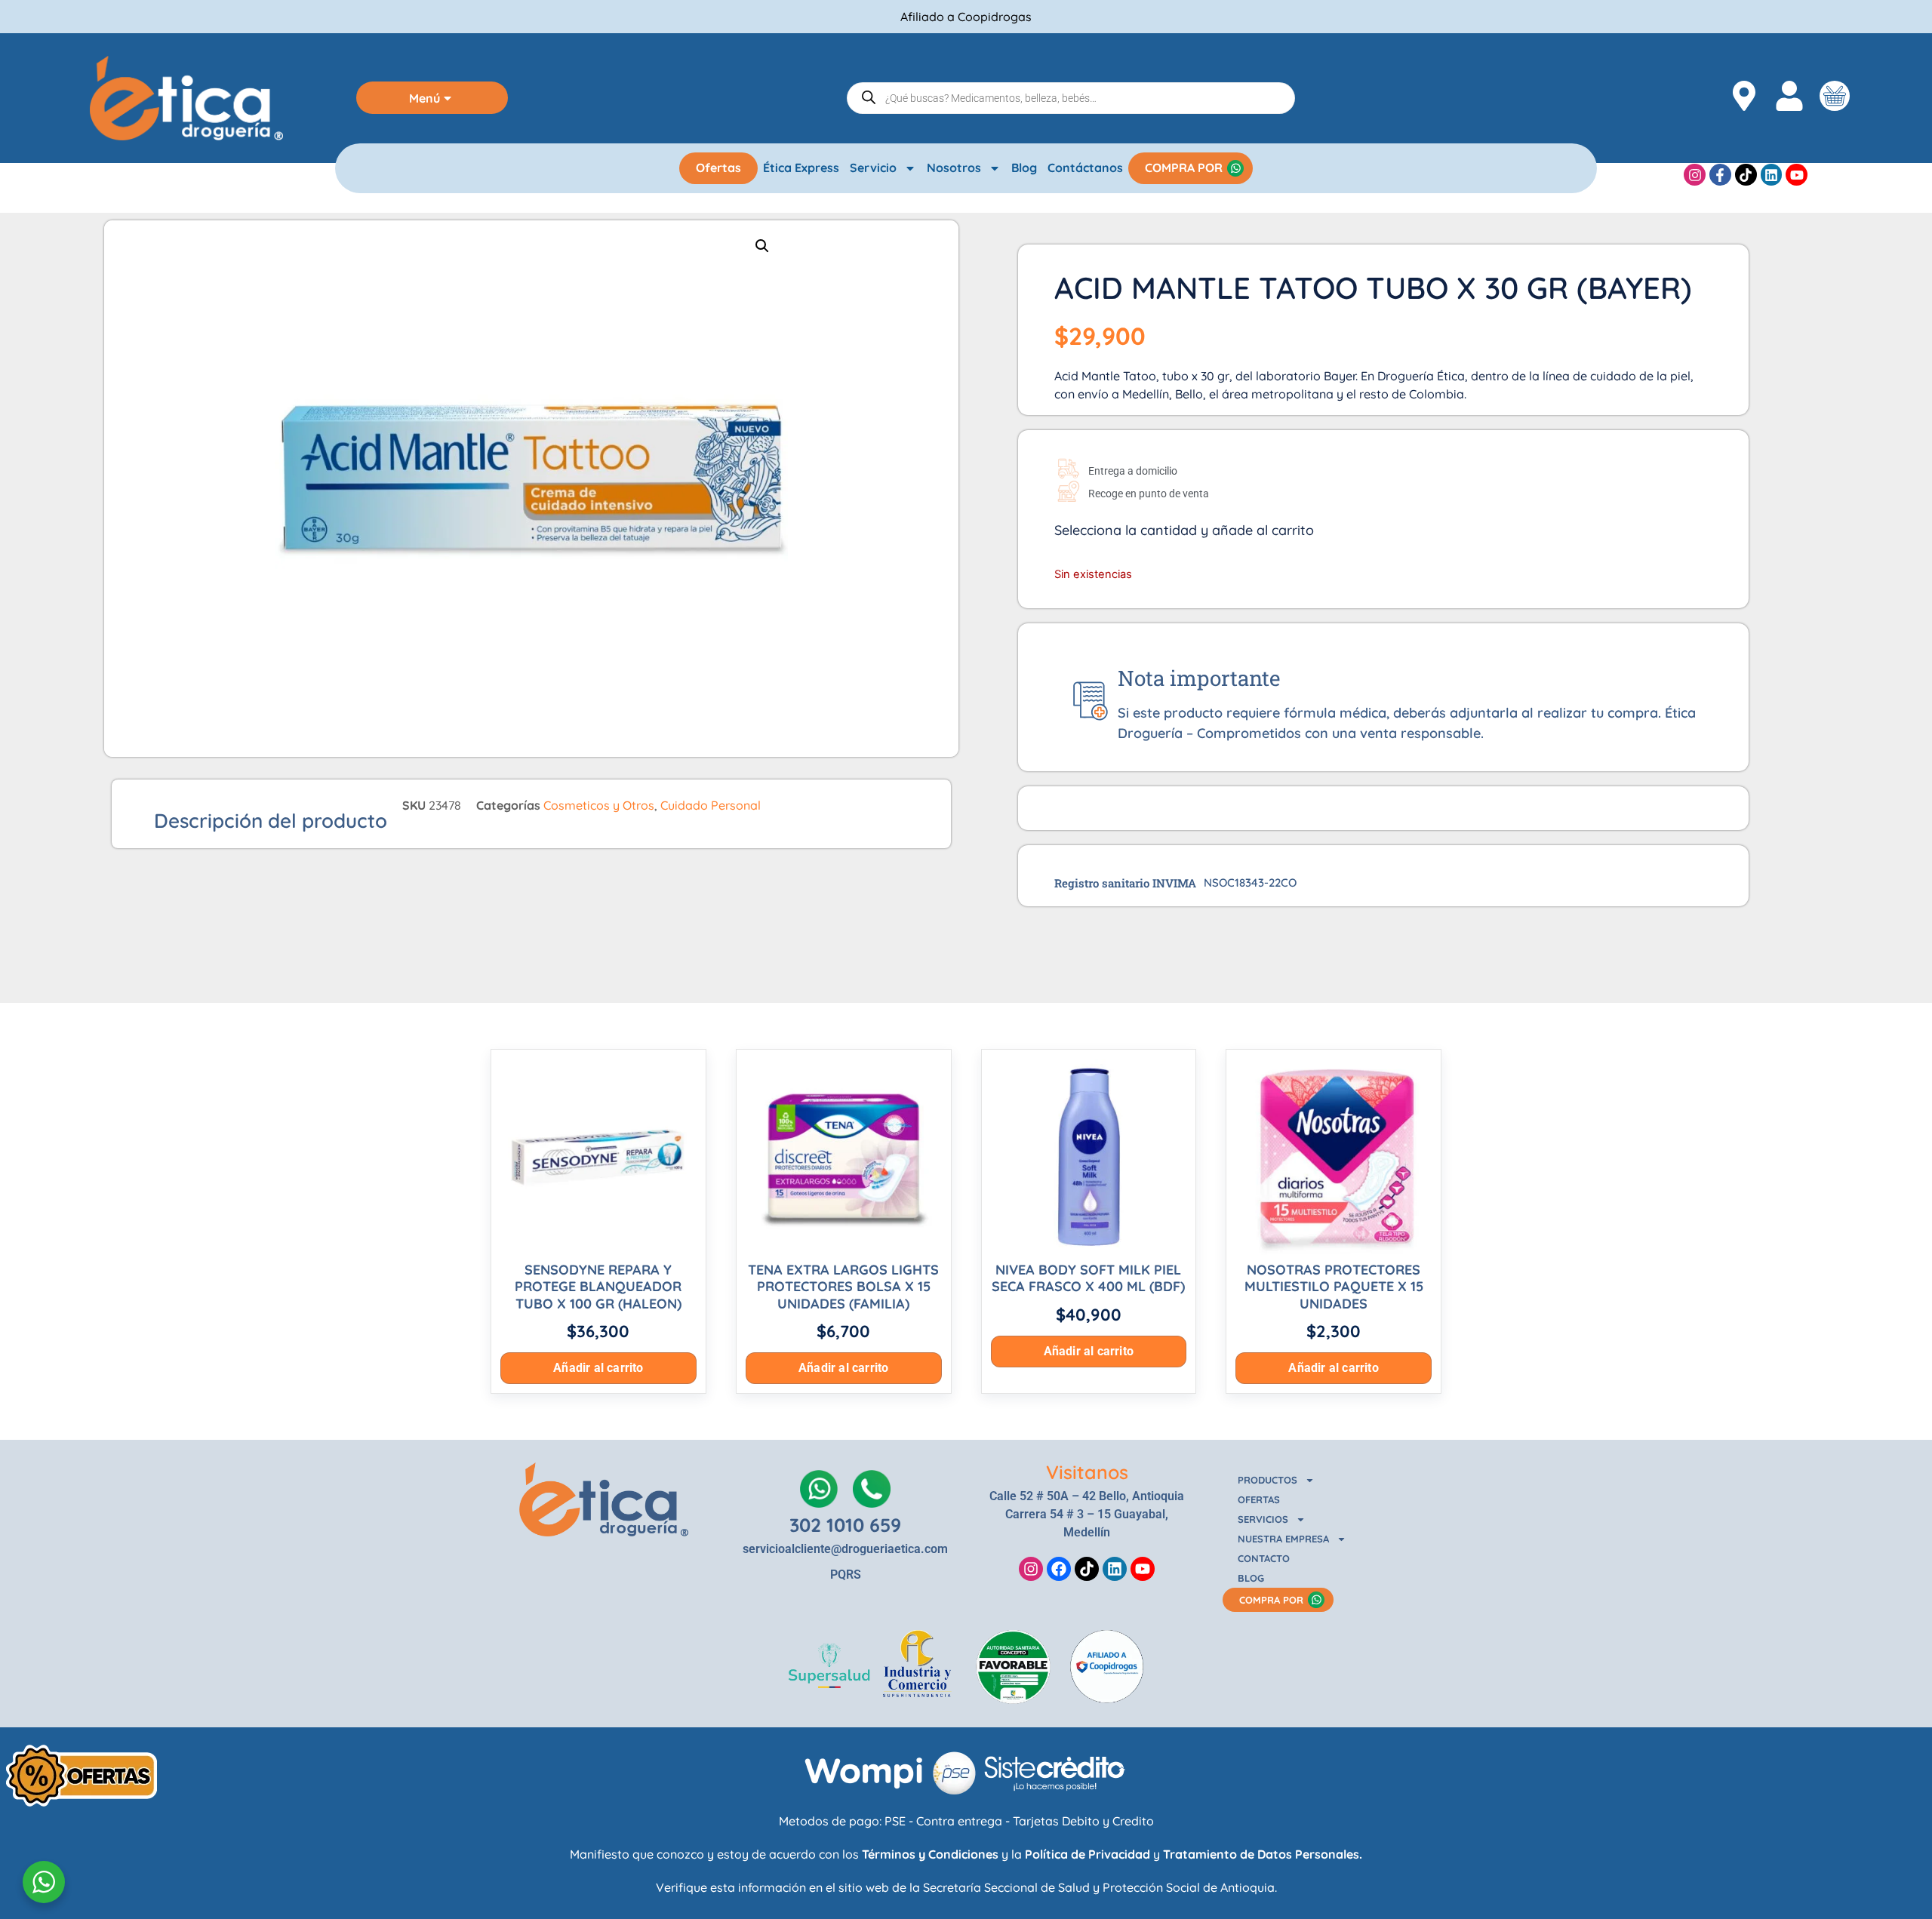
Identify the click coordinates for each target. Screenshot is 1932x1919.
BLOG (1251, 1578)
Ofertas (718, 168)
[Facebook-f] (1720, 175)
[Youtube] (1797, 175)
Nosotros (954, 168)
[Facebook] (1059, 1569)
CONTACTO (1264, 1558)
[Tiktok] (1746, 175)
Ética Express (801, 168)
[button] (762, 246)
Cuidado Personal (711, 805)
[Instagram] (1695, 175)
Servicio (873, 168)
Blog (1024, 168)
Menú (425, 98)
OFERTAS (1259, 1499)
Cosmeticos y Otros (599, 805)
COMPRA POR (1184, 168)
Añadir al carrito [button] (598, 1368)
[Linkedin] (1772, 175)
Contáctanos (1085, 168)
